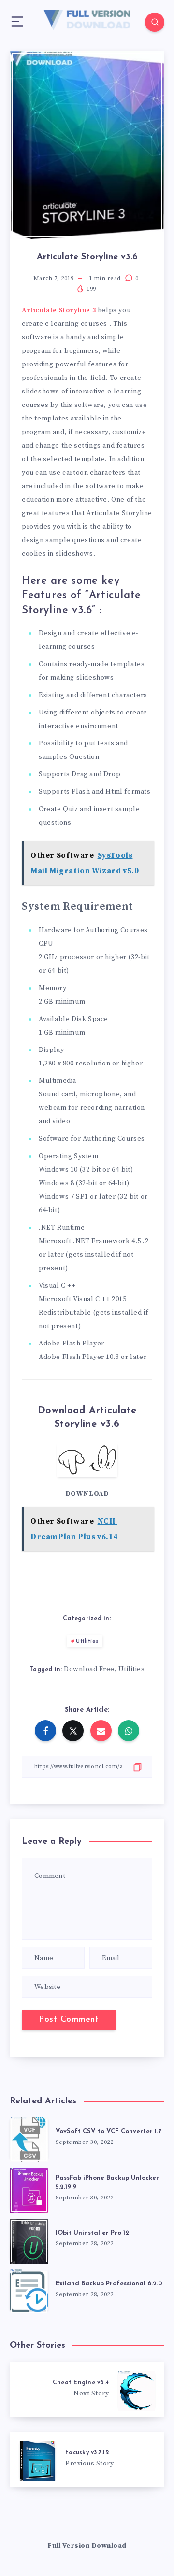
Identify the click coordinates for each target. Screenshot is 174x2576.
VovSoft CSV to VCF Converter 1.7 (109, 2132)
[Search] (155, 22)
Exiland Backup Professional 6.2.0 (109, 2284)
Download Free (89, 1669)
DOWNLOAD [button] (87, 1494)
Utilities (87, 1641)
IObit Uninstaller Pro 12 (92, 2233)
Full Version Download (87, 2546)
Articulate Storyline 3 (59, 310)
